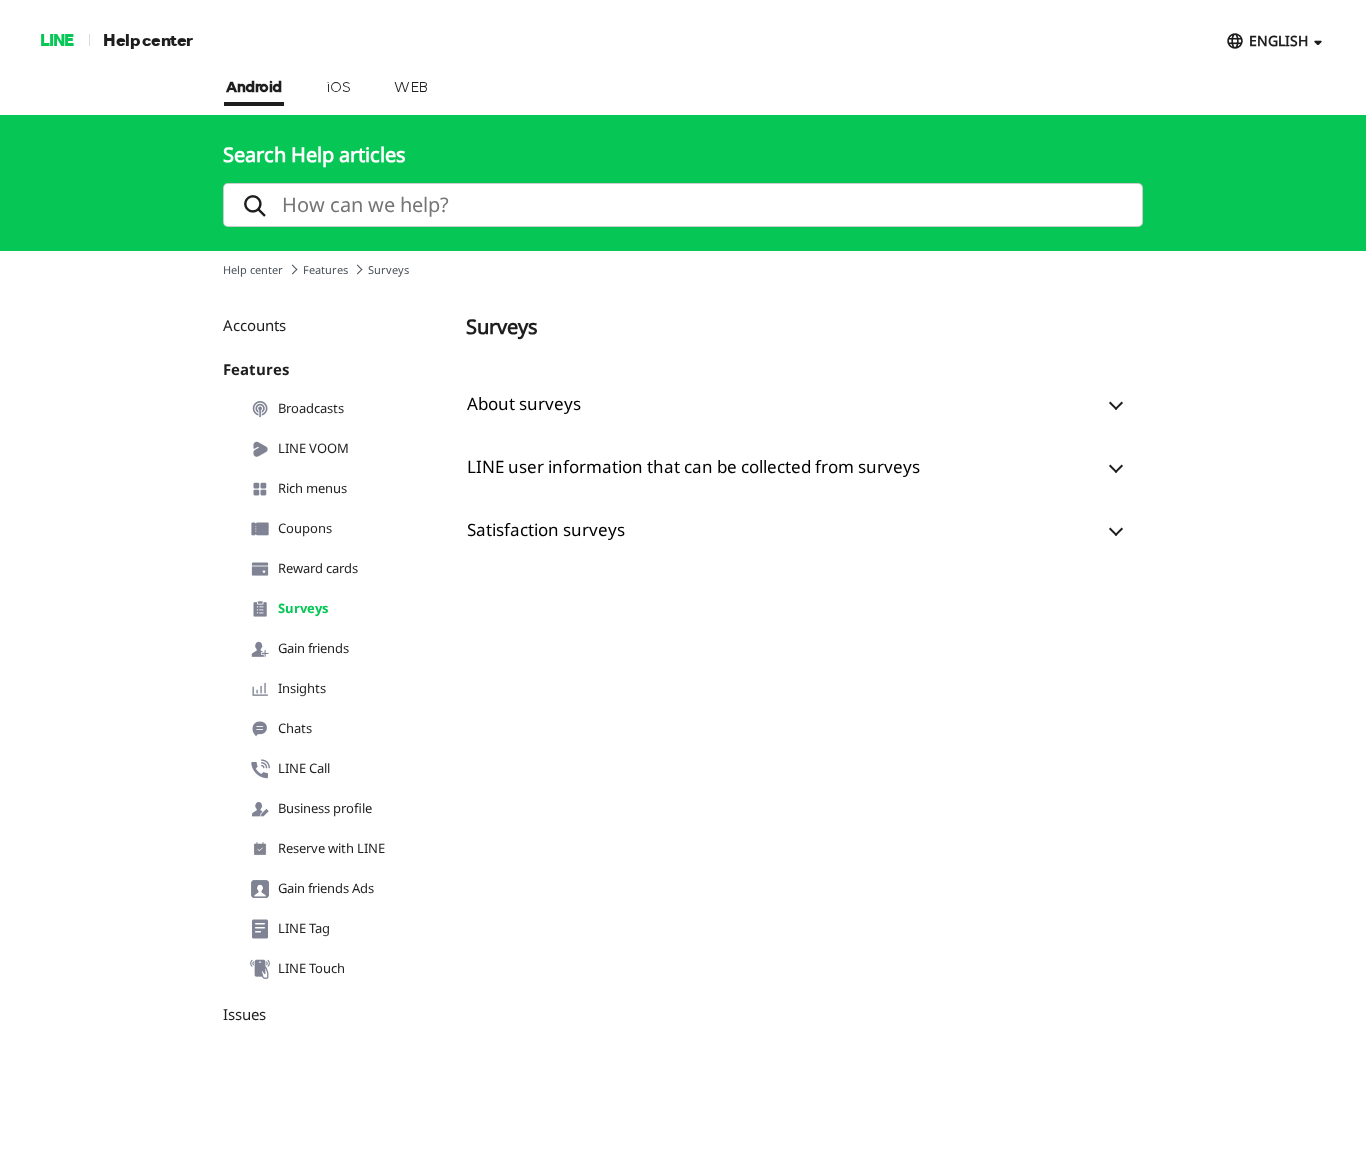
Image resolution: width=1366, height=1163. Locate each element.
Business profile (325, 808)
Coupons (305, 528)
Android (254, 88)
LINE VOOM (313, 448)
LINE (56, 39)
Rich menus (312, 488)
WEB (411, 88)
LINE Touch (311, 968)
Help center (148, 39)
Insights (302, 688)
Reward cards (318, 568)
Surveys (303, 608)
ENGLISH (1278, 40)
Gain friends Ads (326, 888)
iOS (338, 88)
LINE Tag (304, 928)
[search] (683, 205)
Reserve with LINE (331, 848)
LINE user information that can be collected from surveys (693, 466)
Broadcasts (311, 408)
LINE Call (304, 768)
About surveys (524, 403)
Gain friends (313, 648)
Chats (295, 728)
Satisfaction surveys (546, 529)
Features (325, 269)
